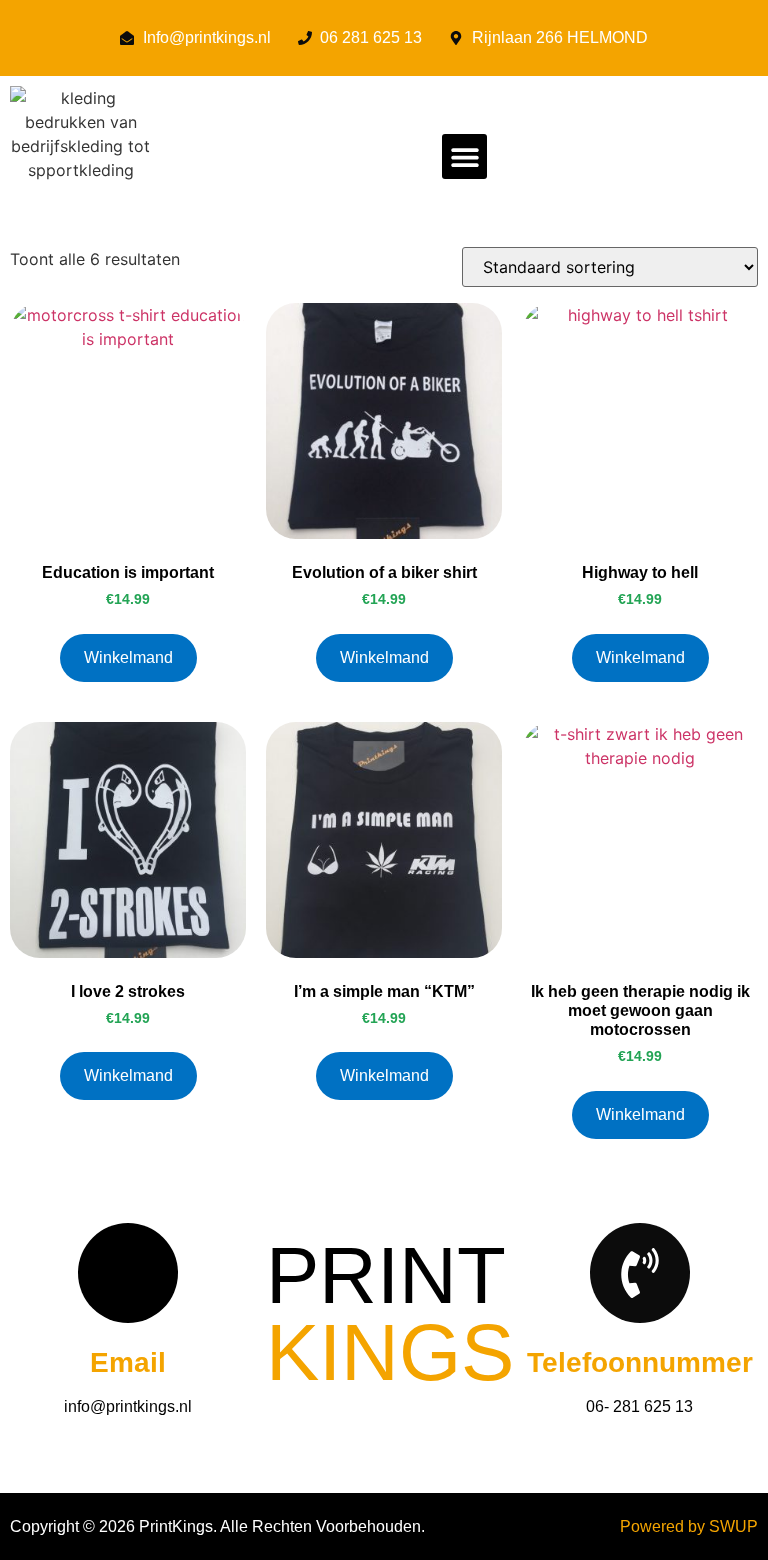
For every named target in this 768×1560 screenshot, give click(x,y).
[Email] (128, 1273)
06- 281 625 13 (639, 1406)
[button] (464, 156)
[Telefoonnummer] (640, 1273)
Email (128, 1362)
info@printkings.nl (128, 1406)
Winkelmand (128, 657)
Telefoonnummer (640, 1362)
